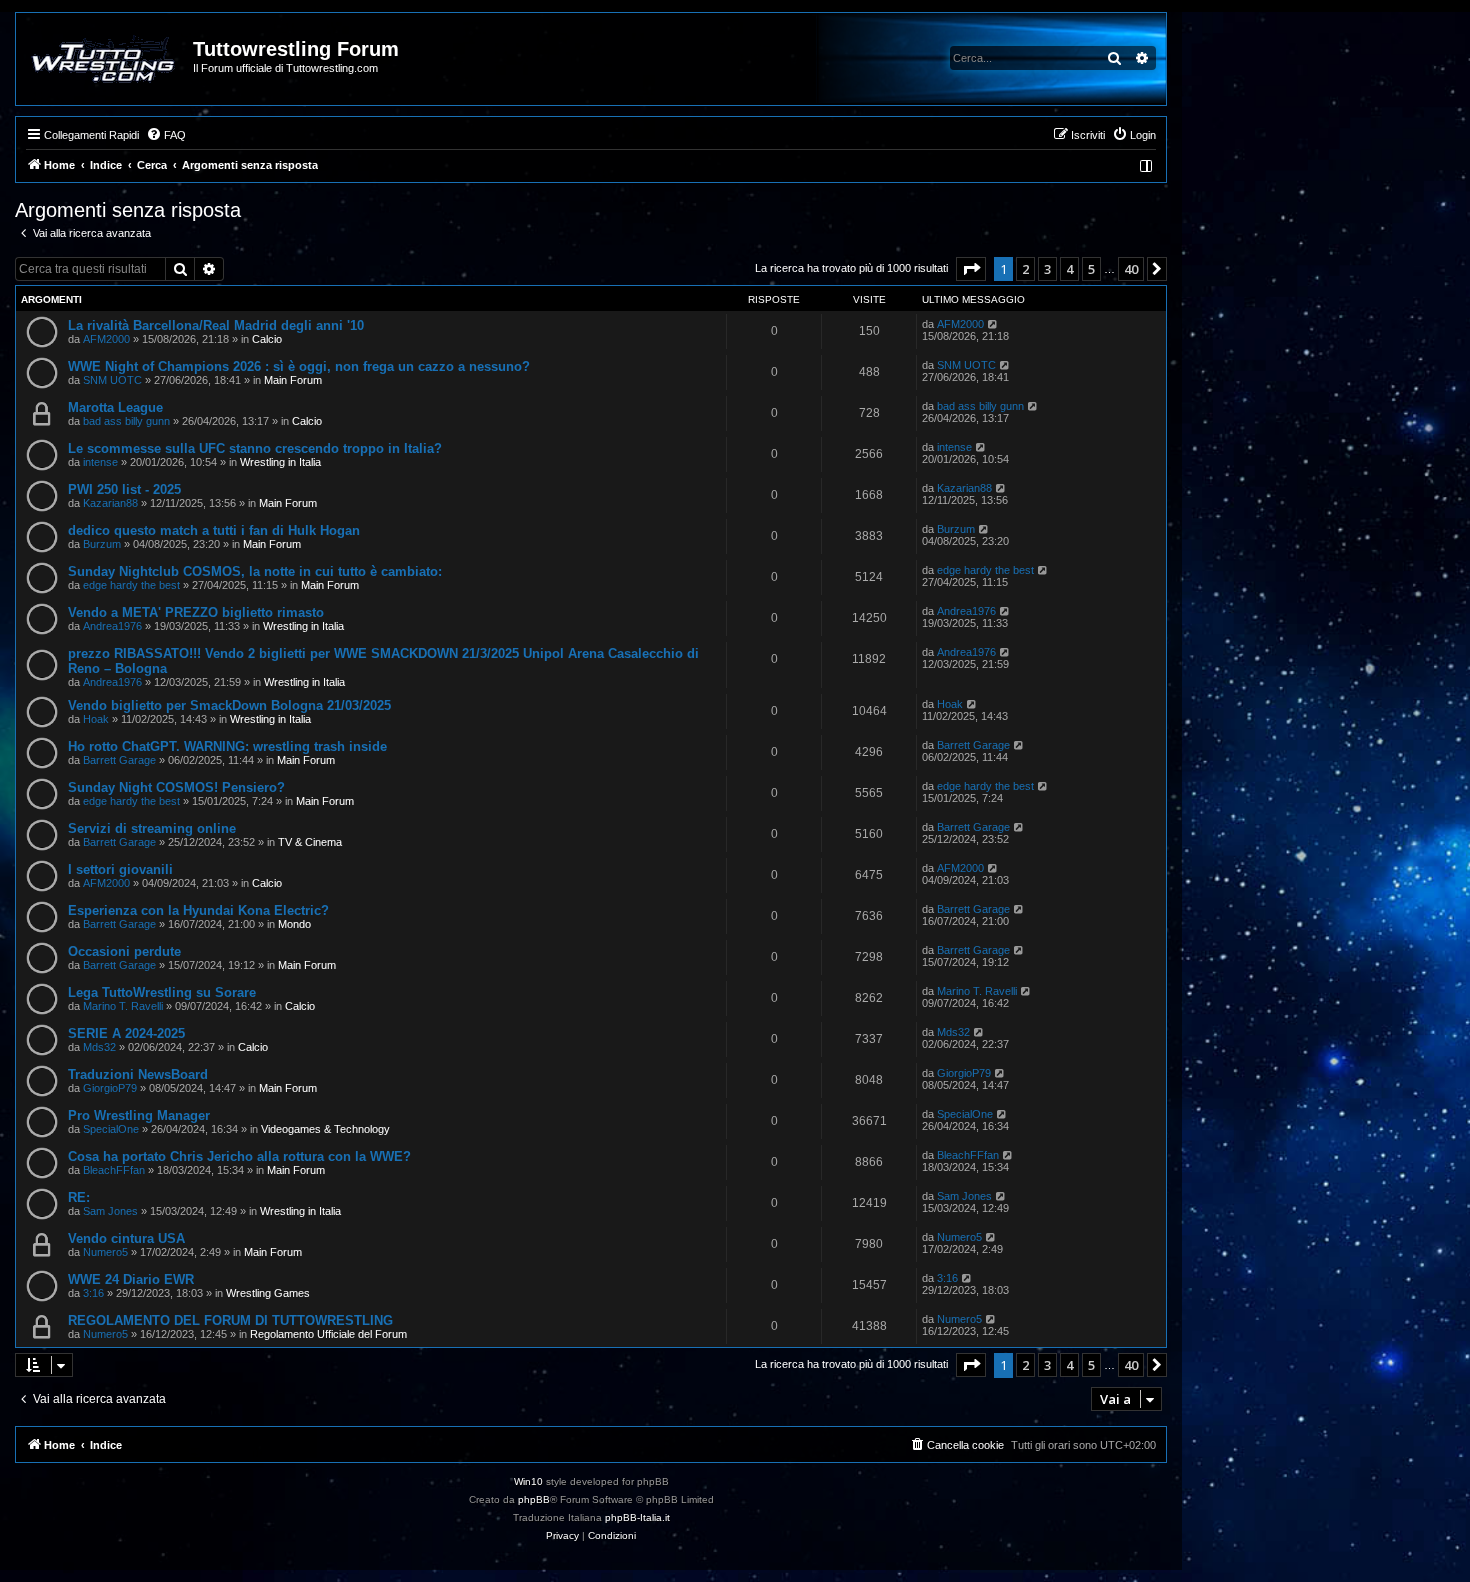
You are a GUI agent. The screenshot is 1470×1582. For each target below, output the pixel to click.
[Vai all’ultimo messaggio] (993, 324)
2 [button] (1025, 269)
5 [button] (1091, 269)
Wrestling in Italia (280, 462)
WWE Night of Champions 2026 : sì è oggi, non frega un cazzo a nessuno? (299, 366)
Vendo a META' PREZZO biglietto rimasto (196, 612)
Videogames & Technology (325, 1129)
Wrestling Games (268, 1293)
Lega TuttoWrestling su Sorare (162, 992)
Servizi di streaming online (152, 828)
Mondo (294, 924)
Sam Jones (110, 1211)
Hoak (96, 719)
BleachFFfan (114, 1170)
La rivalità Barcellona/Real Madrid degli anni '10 (216, 325)
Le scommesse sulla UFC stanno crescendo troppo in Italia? (255, 448)
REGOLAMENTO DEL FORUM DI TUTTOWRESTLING (230, 1320)
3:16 (93, 1293)
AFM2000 (106, 339)
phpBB (534, 1499)
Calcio (267, 339)
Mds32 (99, 1047)
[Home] (105, 59)
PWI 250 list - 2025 (124, 489)
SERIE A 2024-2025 (126, 1033)
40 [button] (1131, 269)
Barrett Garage (119, 760)
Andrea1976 (112, 626)
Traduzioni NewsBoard (138, 1074)
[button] (971, 269)
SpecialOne (111, 1129)
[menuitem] (166, 135)
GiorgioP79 (110, 1088)
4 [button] (1069, 269)
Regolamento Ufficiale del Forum (328, 1334)
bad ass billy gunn (126, 421)
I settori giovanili (120, 869)
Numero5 (105, 1252)
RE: (79, 1197)
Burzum (102, 544)
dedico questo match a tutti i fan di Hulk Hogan (214, 530)
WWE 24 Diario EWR (131, 1279)
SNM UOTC (112, 380)
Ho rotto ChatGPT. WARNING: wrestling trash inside (227, 746)
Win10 (528, 1481)
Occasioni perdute (124, 951)
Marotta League (115, 407)
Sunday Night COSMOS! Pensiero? (176, 787)
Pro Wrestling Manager (139, 1115)
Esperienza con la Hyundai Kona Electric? (198, 910)
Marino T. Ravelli (123, 1006)
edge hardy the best (131, 585)
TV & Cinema (310, 842)
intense (100, 462)
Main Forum (293, 380)
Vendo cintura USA (126, 1238)
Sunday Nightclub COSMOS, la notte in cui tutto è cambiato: (255, 571)
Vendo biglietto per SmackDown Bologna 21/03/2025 (229, 705)
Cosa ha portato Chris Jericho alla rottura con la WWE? (239, 1156)
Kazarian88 (110, 503)
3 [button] (1047, 269)
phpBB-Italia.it (637, 1517)
